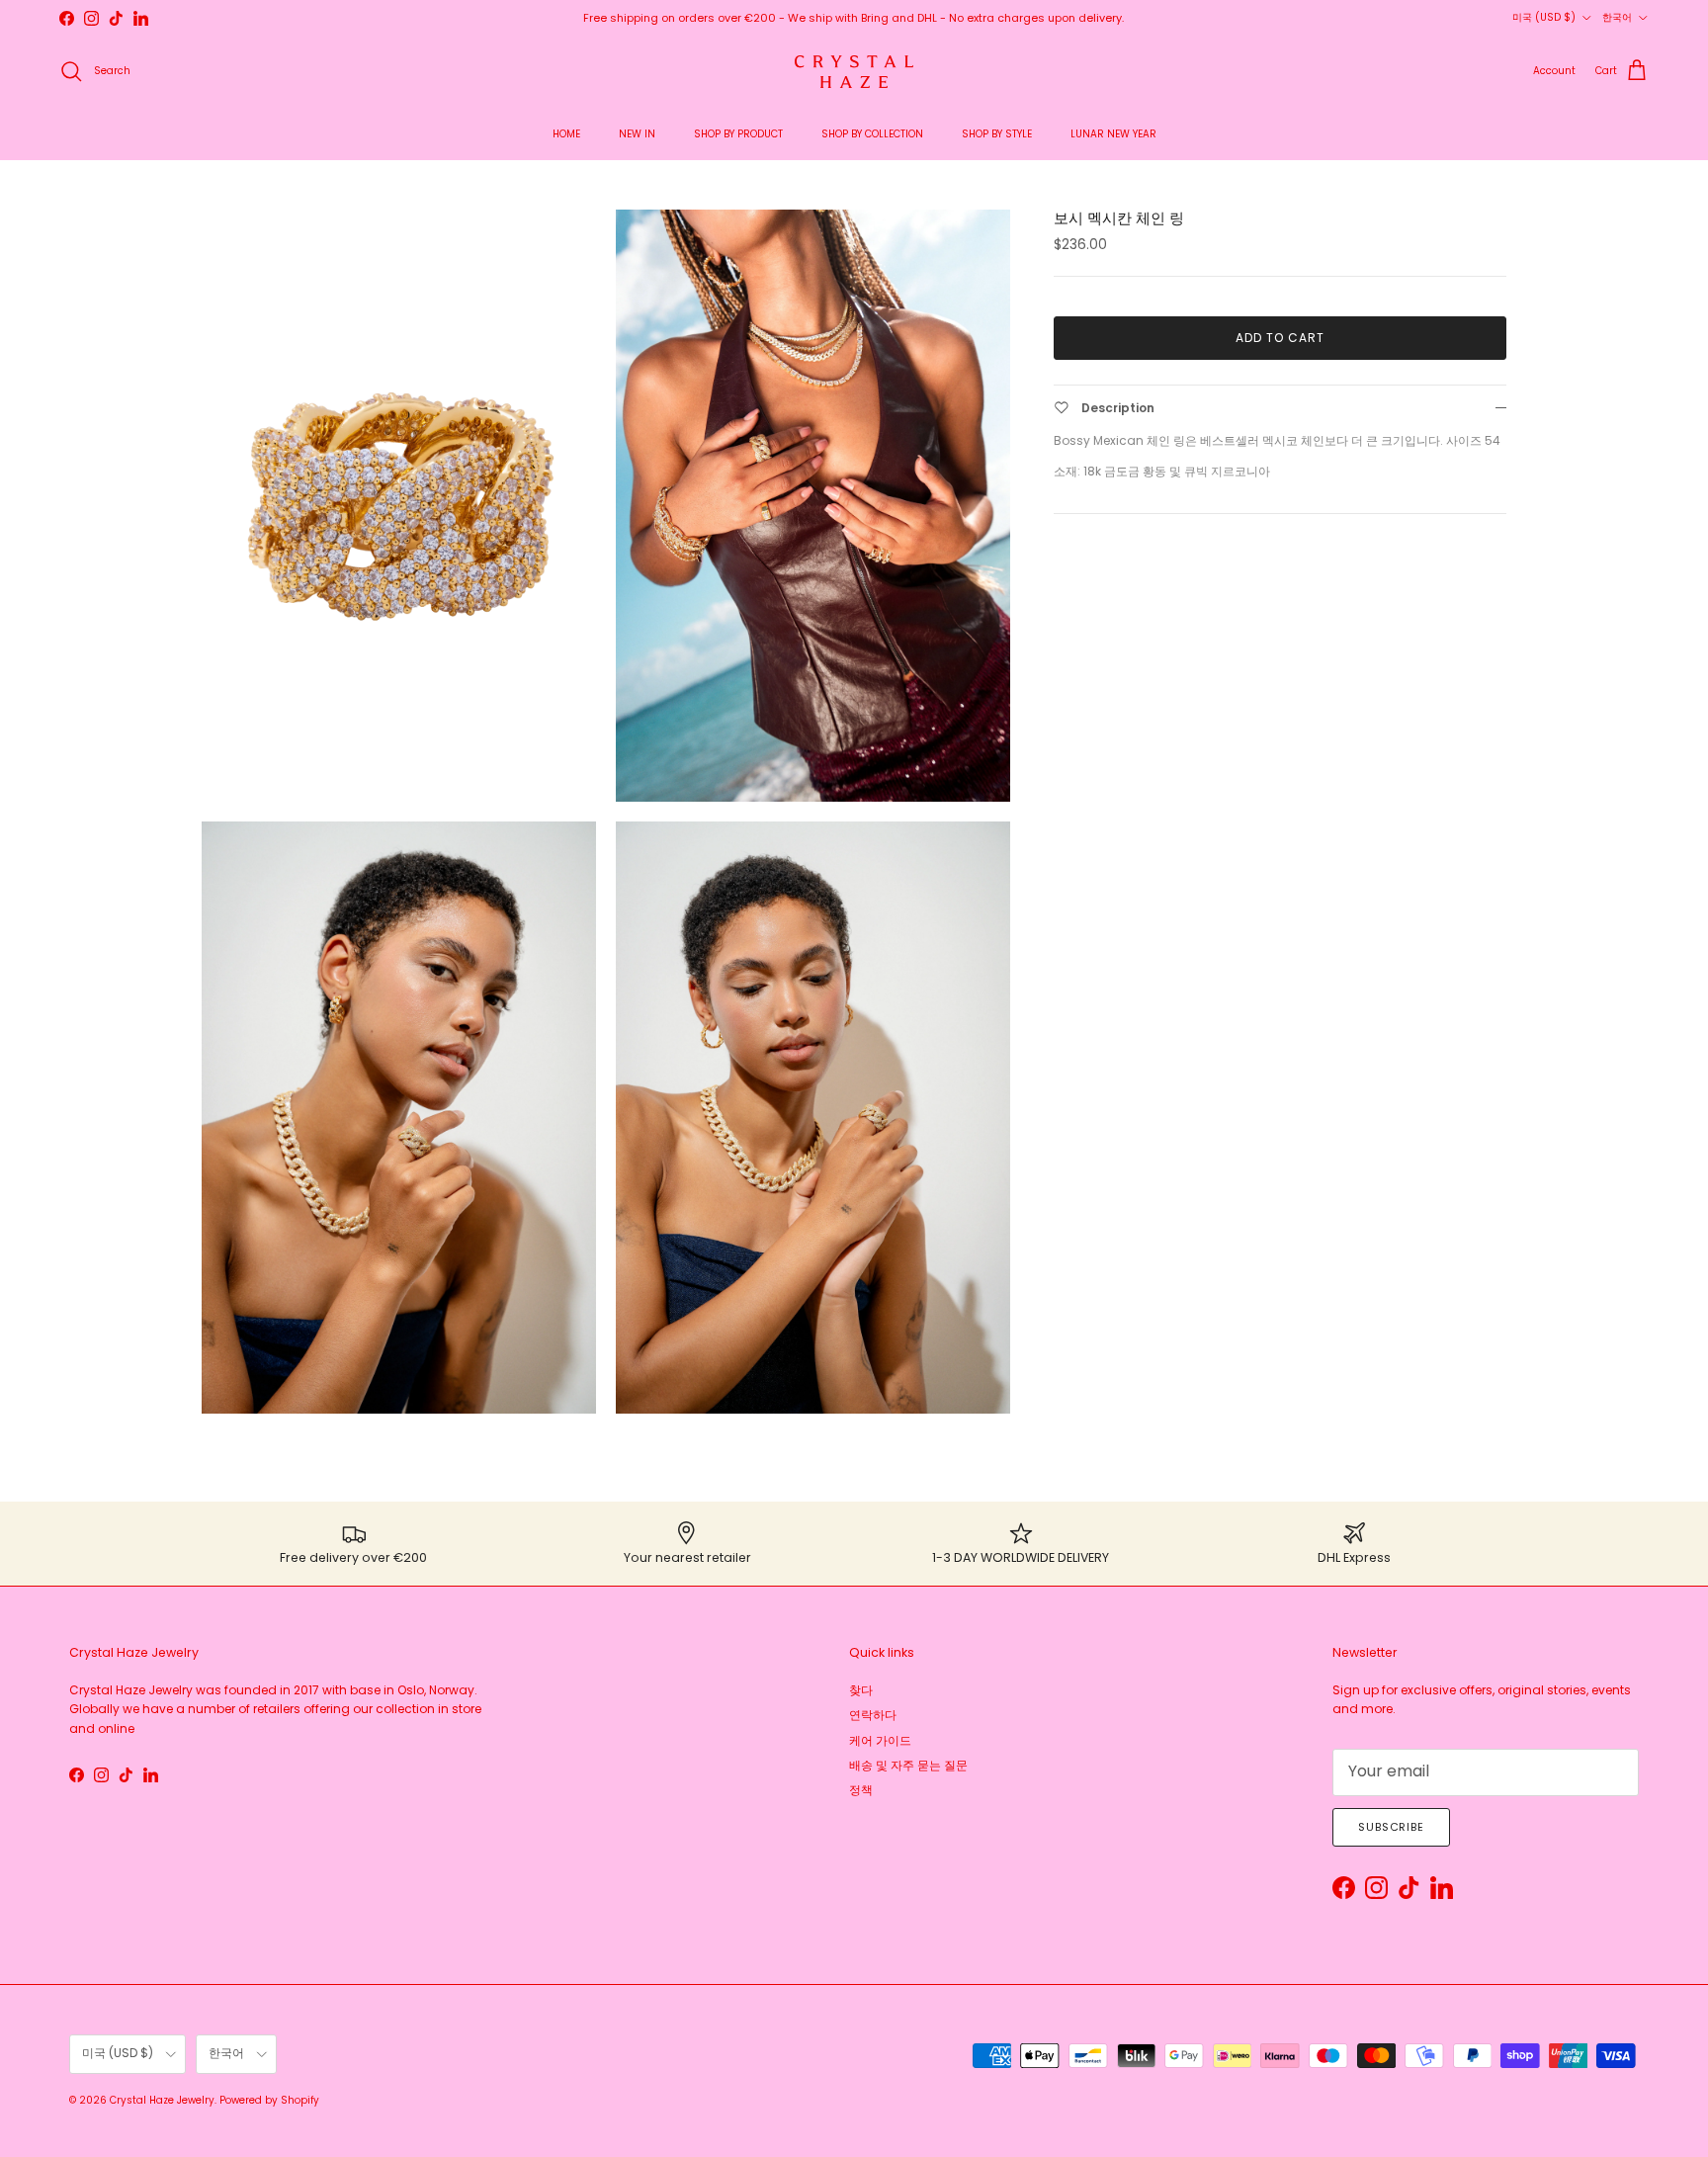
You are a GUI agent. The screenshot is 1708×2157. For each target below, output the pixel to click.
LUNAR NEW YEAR (1113, 134)
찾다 (861, 1690)
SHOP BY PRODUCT (738, 134)
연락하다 (873, 1715)
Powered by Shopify (269, 2100)
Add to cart (1280, 338)
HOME (566, 134)
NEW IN (637, 134)
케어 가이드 (880, 1740)
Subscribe (1391, 1827)
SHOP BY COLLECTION (872, 134)
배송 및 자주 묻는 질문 (908, 1765)
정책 (861, 1790)
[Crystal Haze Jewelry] (854, 72)
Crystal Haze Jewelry (162, 2100)
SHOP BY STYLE (997, 134)
